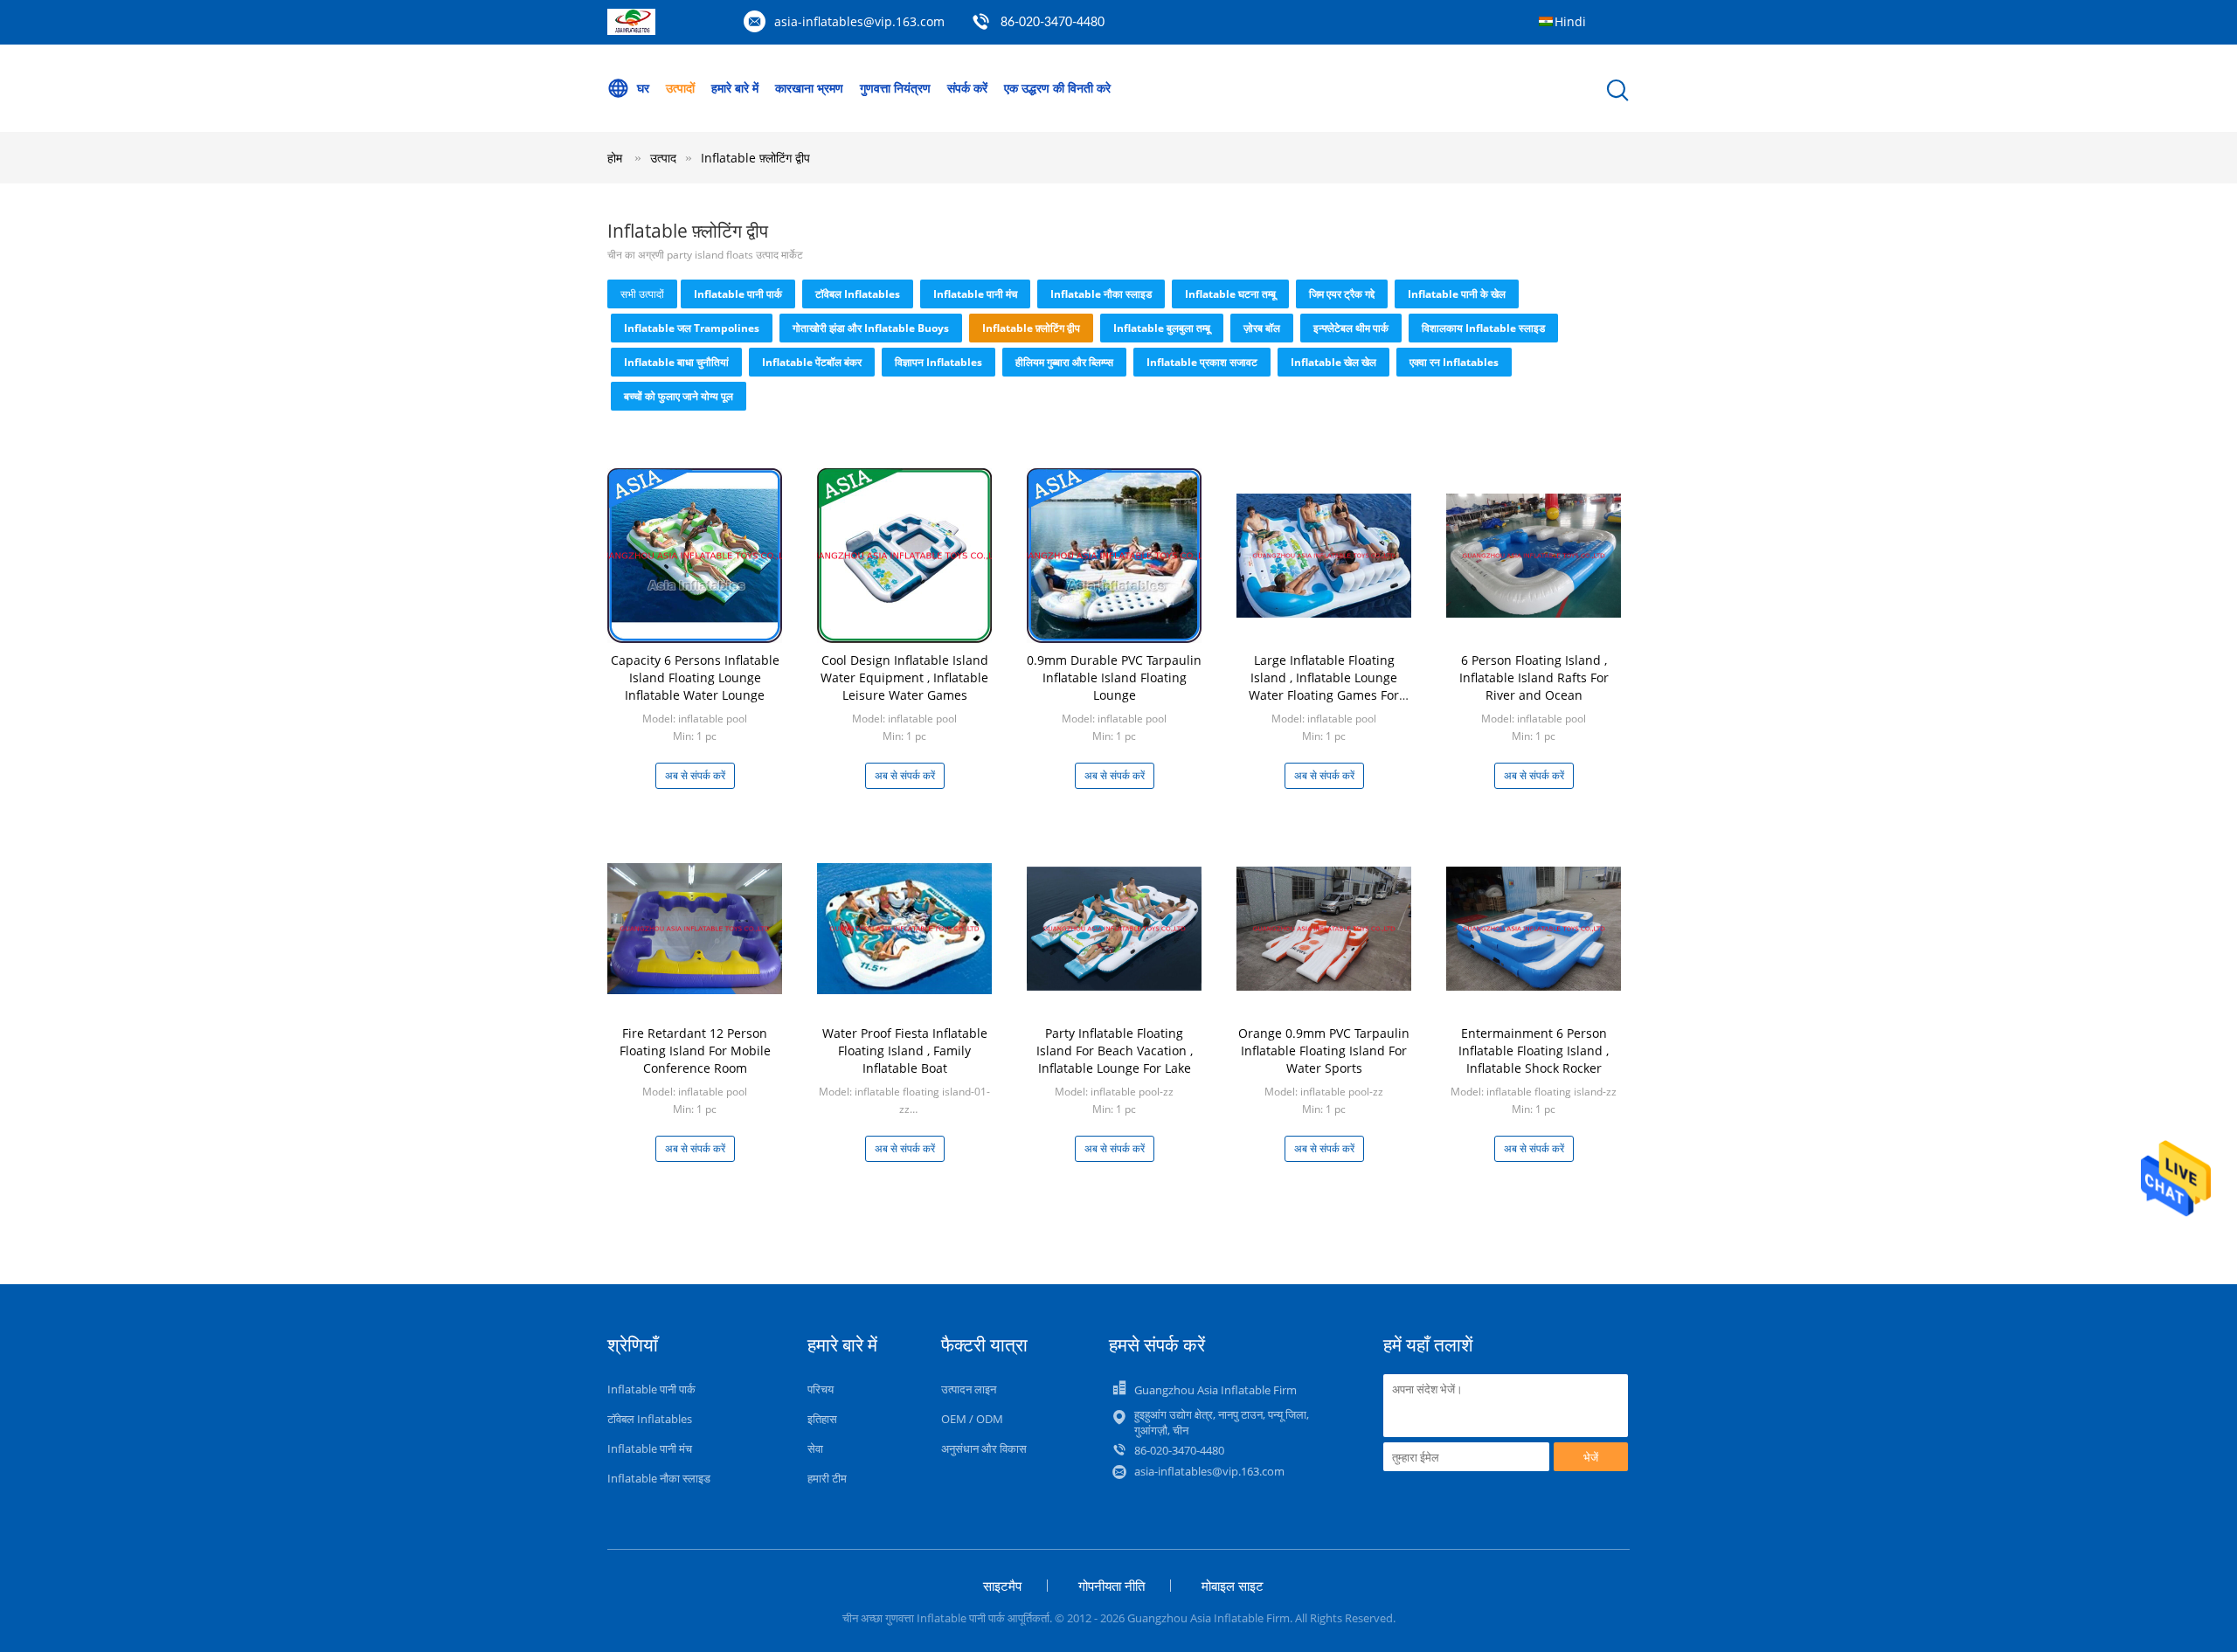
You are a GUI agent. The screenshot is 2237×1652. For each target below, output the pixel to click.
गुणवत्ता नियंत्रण (895, 88)
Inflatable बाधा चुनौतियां (676, 362)
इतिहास (822, 1419)
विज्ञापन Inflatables (938, 362)
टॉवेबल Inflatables (858, 294)
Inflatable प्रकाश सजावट (1202, 362)
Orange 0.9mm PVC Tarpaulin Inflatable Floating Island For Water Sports (1324, 1051)
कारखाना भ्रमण (809, 88)
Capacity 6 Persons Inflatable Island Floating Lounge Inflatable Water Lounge (695, 677)
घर (643, 88)
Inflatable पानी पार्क (738, 294)
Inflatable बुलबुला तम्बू (1162, 328)
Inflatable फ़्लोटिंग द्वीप (755, 158)
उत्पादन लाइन (969, 1389)
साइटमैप (1002, 1586)
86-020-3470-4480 (1053, 23)
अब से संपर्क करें (695, 775)
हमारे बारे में (735, 88)
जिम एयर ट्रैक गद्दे (1342, 294)
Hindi (1570, 21)
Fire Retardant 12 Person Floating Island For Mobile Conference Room (695, 1051)
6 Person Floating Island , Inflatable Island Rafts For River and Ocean (1534, 677)
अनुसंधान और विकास (984, 1448)
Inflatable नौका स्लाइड (1101, 294)
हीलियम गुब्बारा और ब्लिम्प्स (1064, 362)
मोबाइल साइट (1233, 1586)
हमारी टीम (827, 1478)
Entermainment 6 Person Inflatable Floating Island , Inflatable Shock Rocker (1534, 1051)
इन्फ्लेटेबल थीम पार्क (1351, 328)
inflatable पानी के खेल (1457, 294)
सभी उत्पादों (642, 294)
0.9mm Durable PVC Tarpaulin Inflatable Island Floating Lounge (1114, 677)
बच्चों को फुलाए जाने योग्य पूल (679, 396)
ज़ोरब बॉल (1262, 328)
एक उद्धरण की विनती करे (1057, 88)
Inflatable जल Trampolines (692, 328)
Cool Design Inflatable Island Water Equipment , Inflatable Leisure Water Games (904, 677)
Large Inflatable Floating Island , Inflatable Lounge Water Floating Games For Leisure (1324, 686)
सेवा (815, 1448)
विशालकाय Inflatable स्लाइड (1483, 328)
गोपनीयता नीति (1112, 1586)
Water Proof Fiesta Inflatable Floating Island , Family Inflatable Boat (905, 1051)
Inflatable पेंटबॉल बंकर (812, 362)
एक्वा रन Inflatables (1454, 362)
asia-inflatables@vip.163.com (859, 21)
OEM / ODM (972, 1419)
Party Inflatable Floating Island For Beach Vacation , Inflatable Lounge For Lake (1115, 1051)
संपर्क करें (967, 88)
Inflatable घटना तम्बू (1230, 294)
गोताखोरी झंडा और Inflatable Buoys (871, 328)
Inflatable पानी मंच (975, 294)
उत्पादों (680, 88)
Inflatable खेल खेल (1333, 362)
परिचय (821, 1389)
